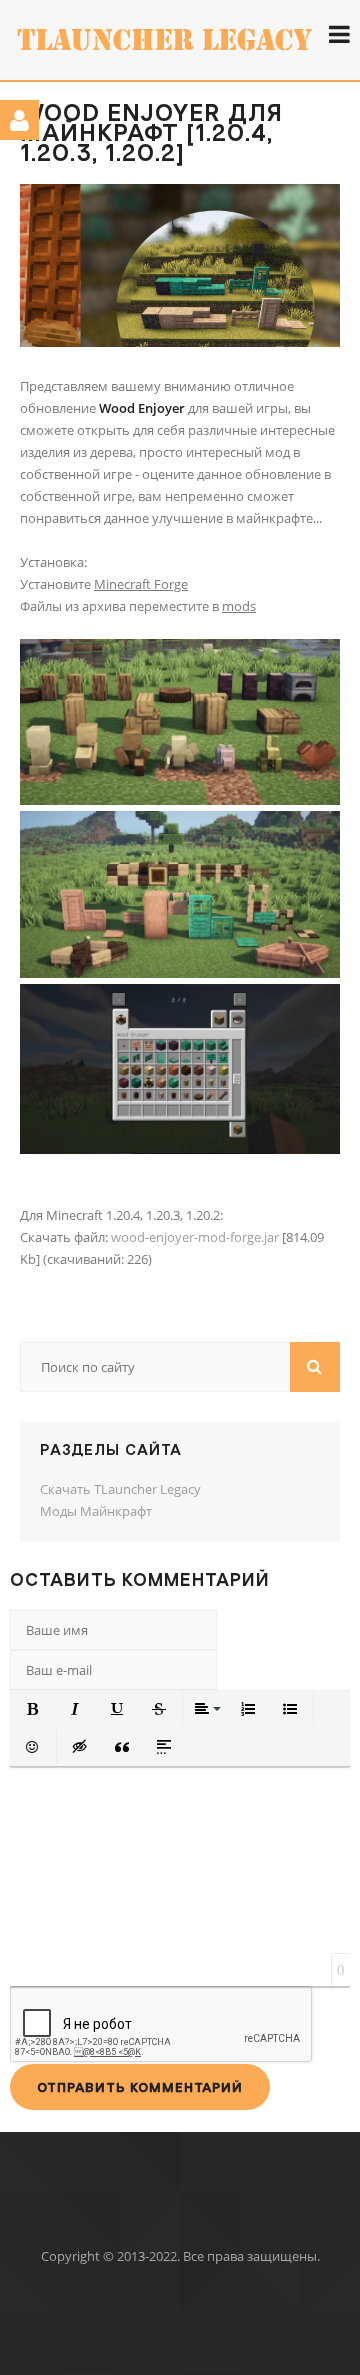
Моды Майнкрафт (96, 1511)
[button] (33, 1709)
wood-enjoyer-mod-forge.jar (195, 1237)
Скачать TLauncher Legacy (120, 1489)
